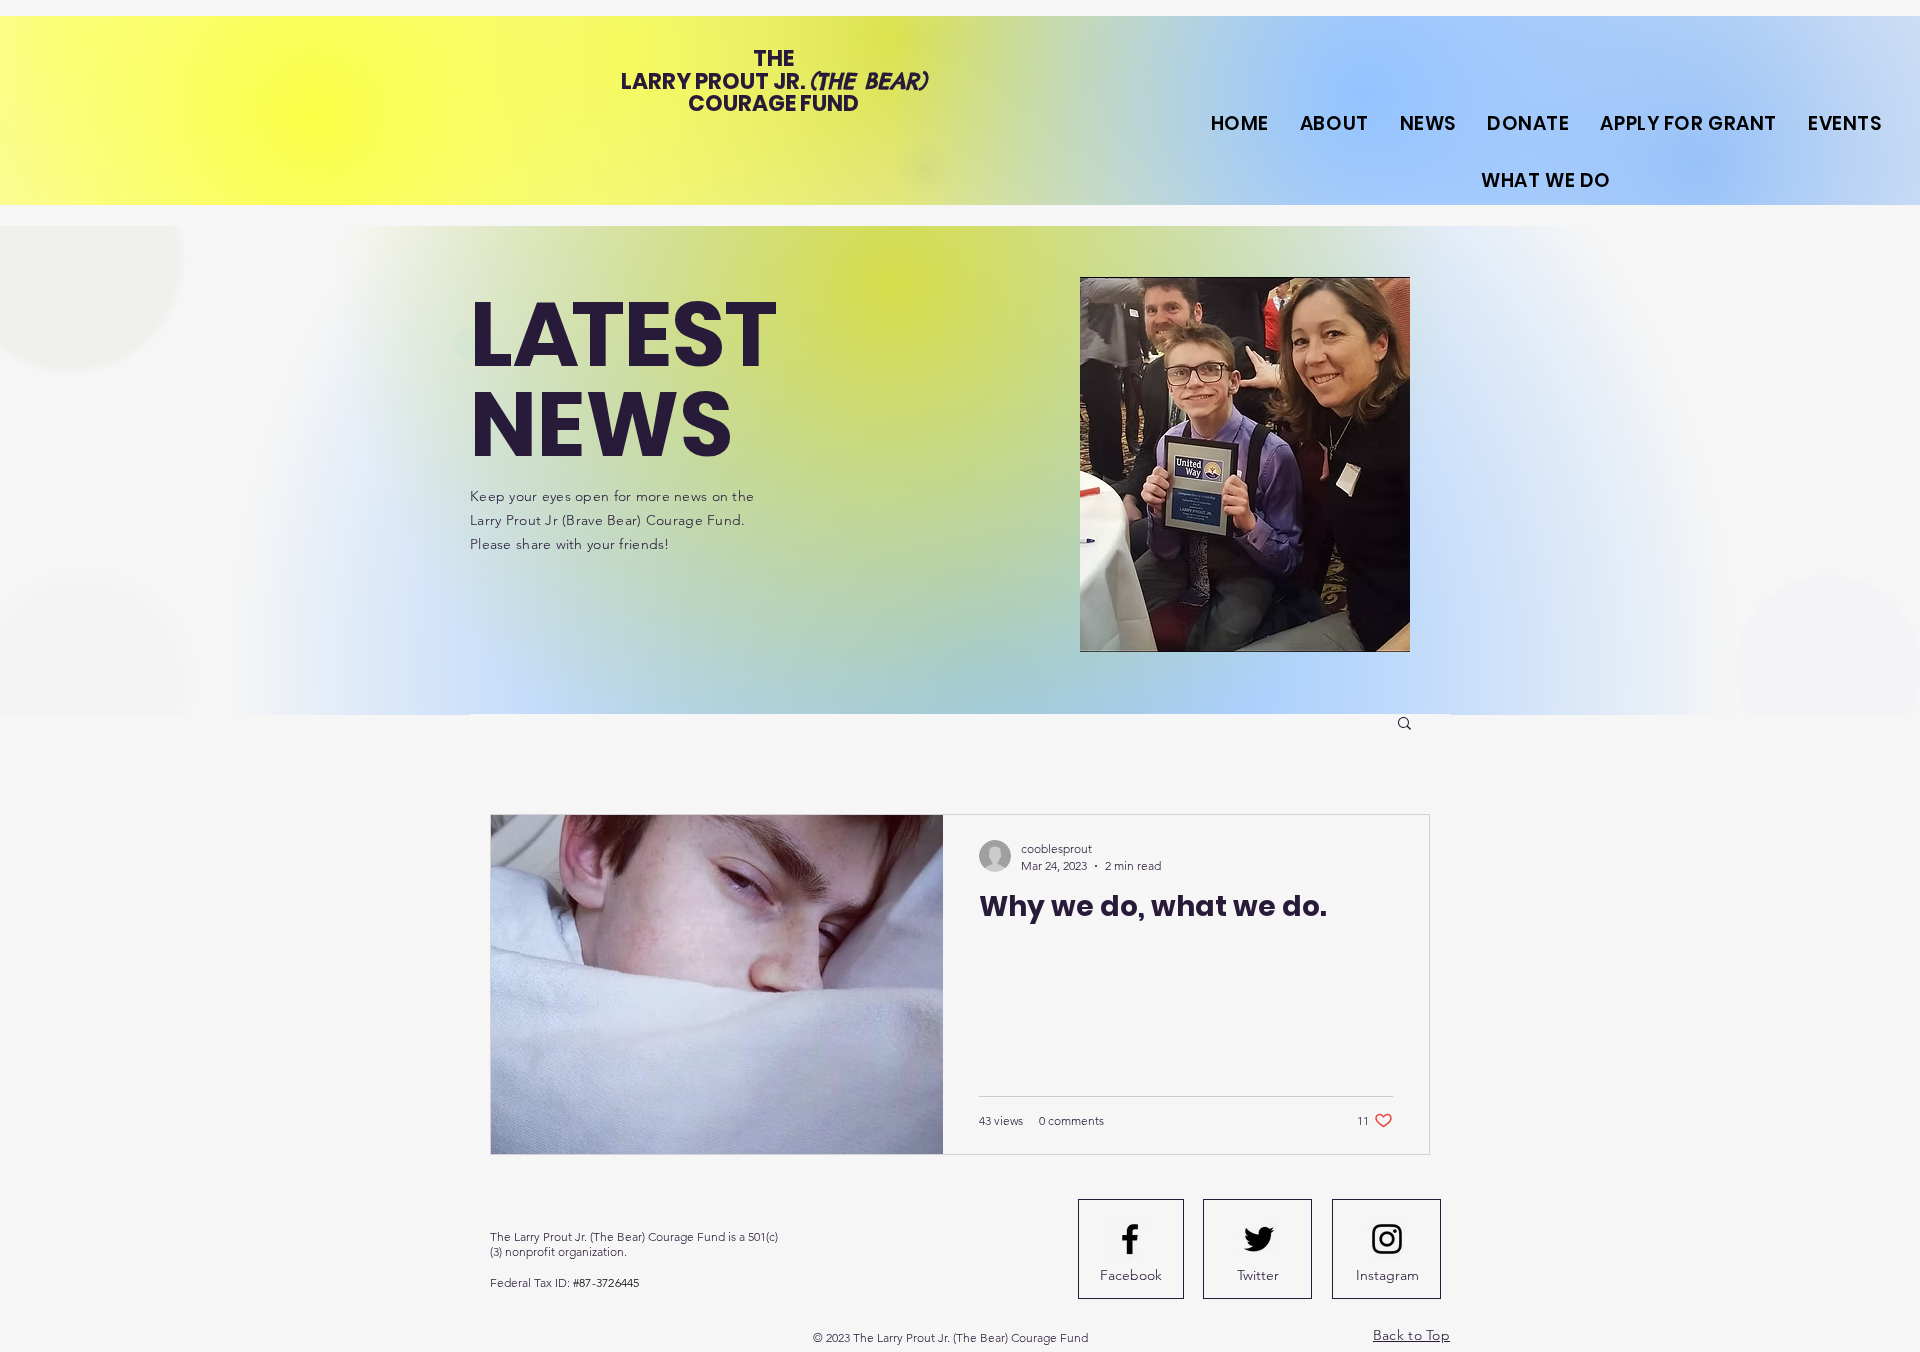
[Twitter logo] (1259, 1239)
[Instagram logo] (1387, 1239)
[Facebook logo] (1130, 1239)
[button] (1404, 724)
